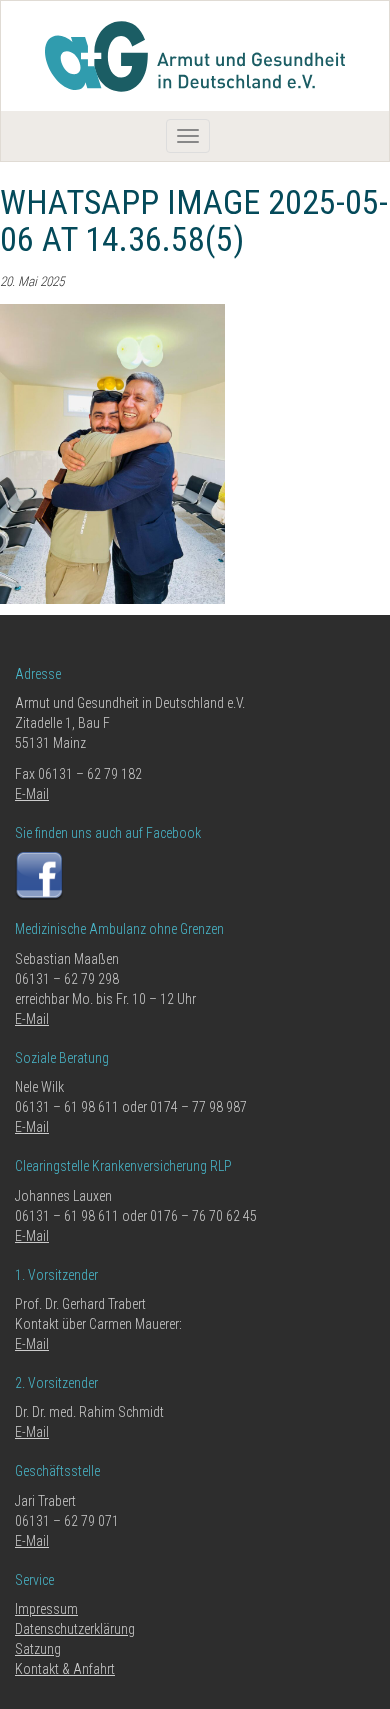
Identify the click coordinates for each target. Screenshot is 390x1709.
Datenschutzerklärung (75, 1629)
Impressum (46, 1609)
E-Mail (32, 794)
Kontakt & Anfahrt (65, 1669)
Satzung (38, 1649)
